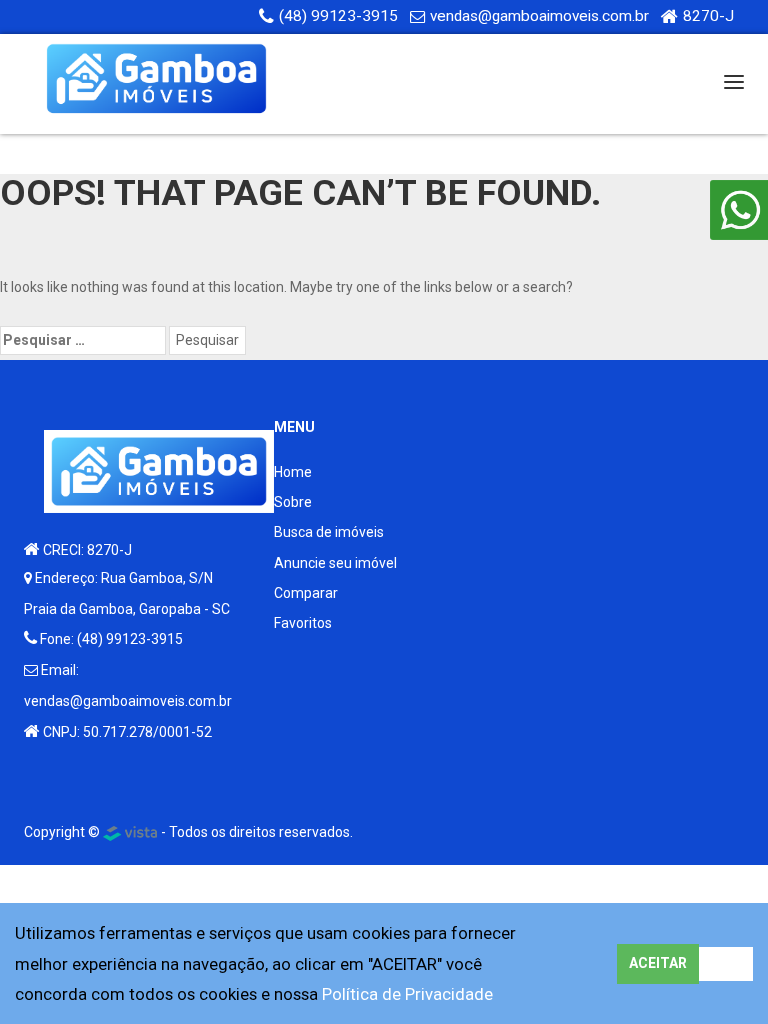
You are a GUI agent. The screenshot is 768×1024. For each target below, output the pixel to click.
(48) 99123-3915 (338, 16)
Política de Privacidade (407, 994)
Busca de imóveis (329, 532)
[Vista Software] (130, 832)
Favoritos (303, 623)
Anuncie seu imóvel (335, 563)
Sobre (293, 502)
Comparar (306, 593)
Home (293, 472)
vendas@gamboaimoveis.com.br (539, 16)
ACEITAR (658, 963)
